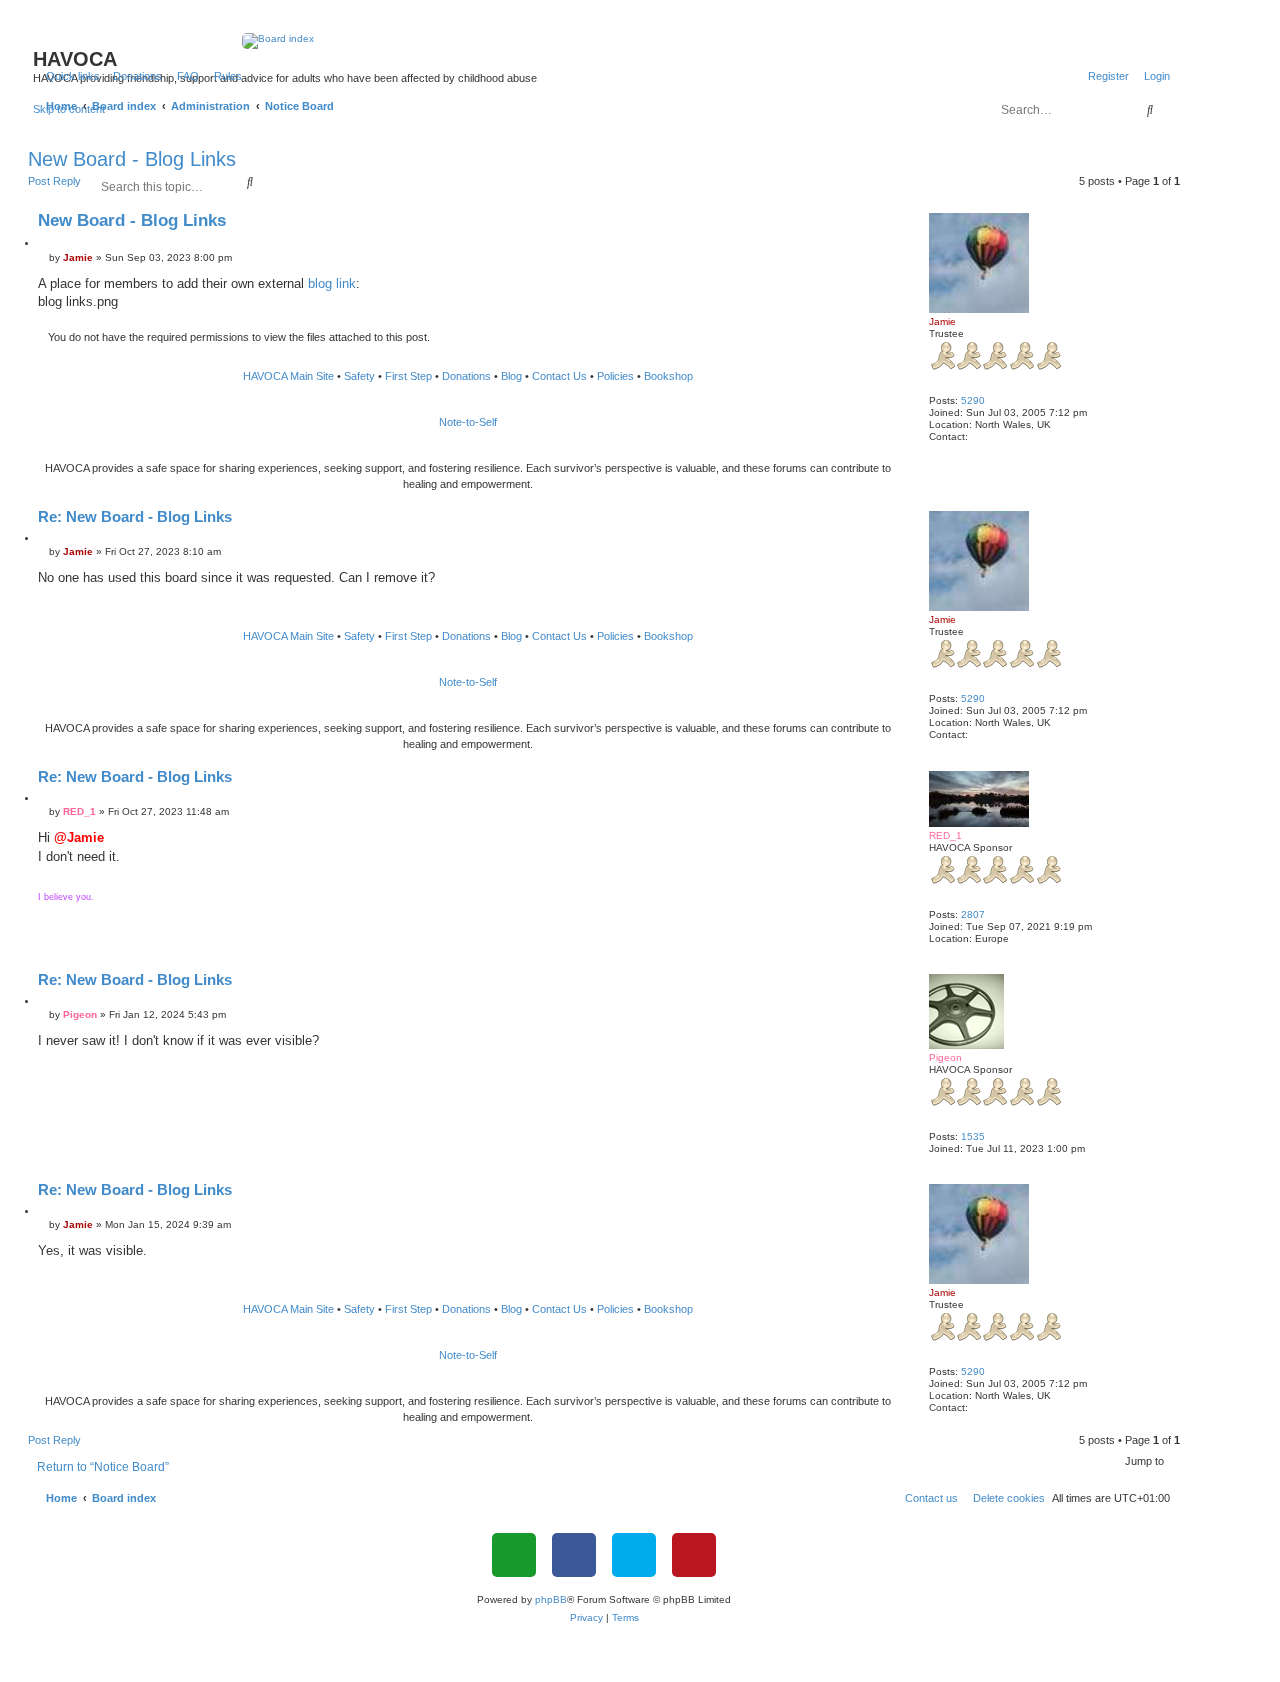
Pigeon (945, 1057)
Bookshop (668, 376)
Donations (466, 376)
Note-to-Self (468, 422)
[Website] (514, 1555)
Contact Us (559, 376)
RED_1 (945, 835)
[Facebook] (574, 1555)
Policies (615, 376)
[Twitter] (634, 1555)
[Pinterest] (694, 1555)
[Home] (604, 41)
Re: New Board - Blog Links (135, 516)
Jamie (942, 321)
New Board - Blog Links (132, 159)
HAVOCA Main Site (288, 376)
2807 (973, 914)
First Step (408, 376)
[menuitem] (133, 76)
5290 (973, 400)
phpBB (551, 1599)
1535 (973, 1136)
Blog (511, 376)
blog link (332, 283)
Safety (359, 376)
